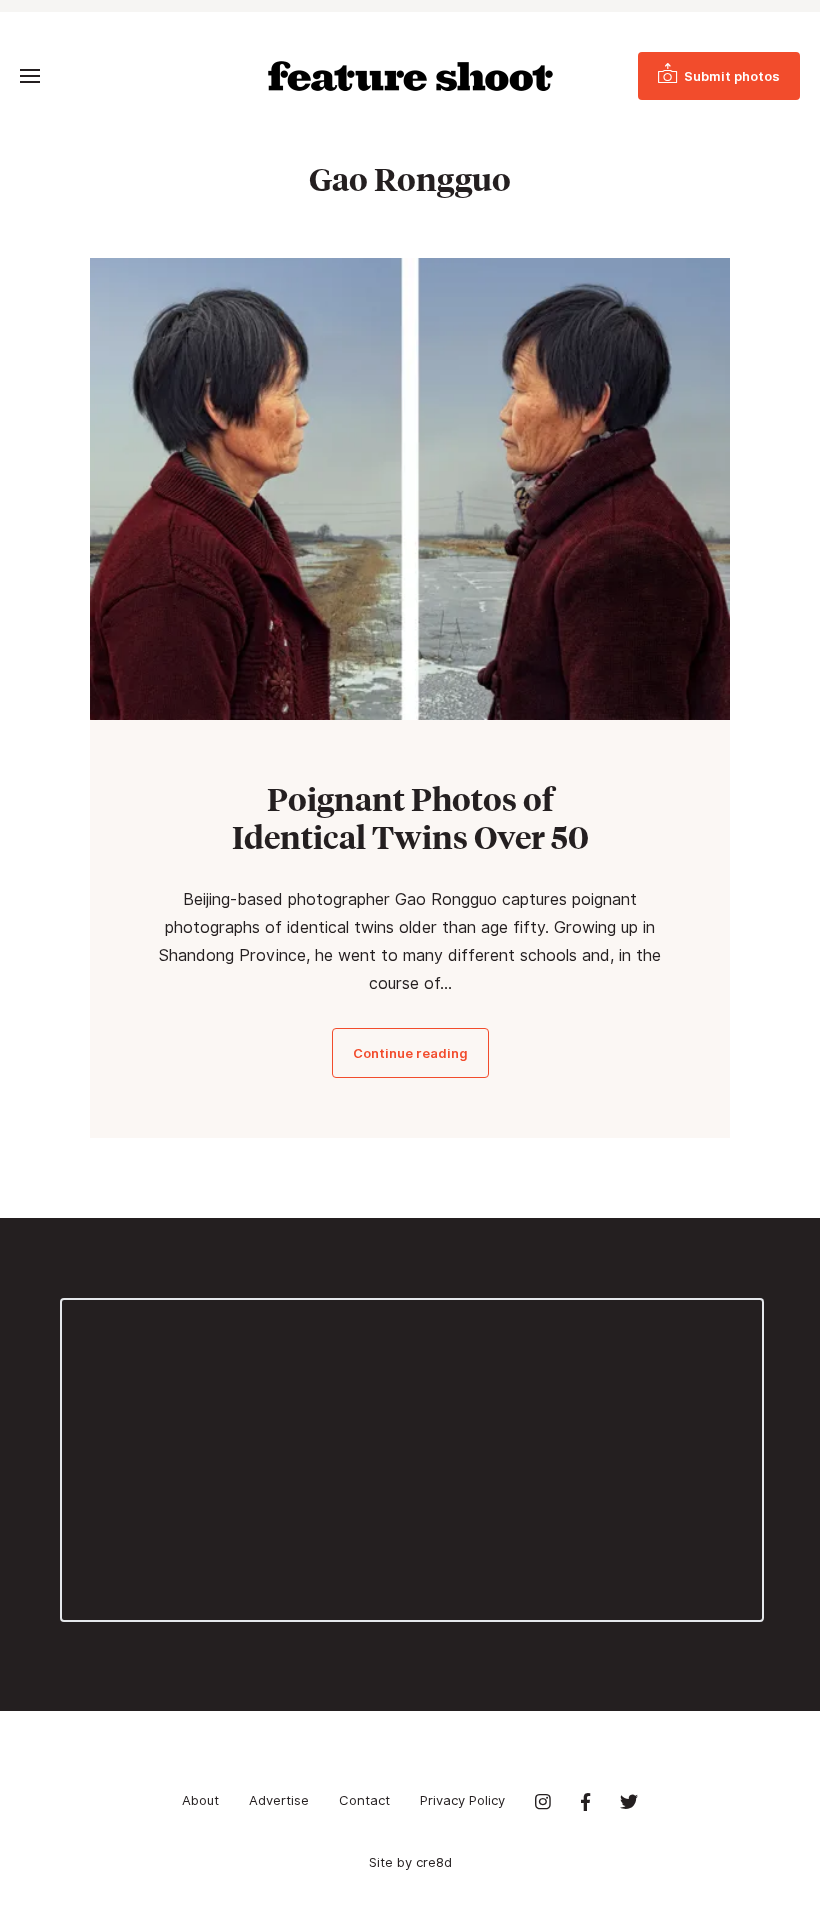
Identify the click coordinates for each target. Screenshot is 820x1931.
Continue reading (410, 1053)
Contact (364, 1800)
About (200, 1800)
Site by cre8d (410, 1862)
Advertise (279, 1800)
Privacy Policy (462, 1800)
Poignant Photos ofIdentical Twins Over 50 (410, 818)
